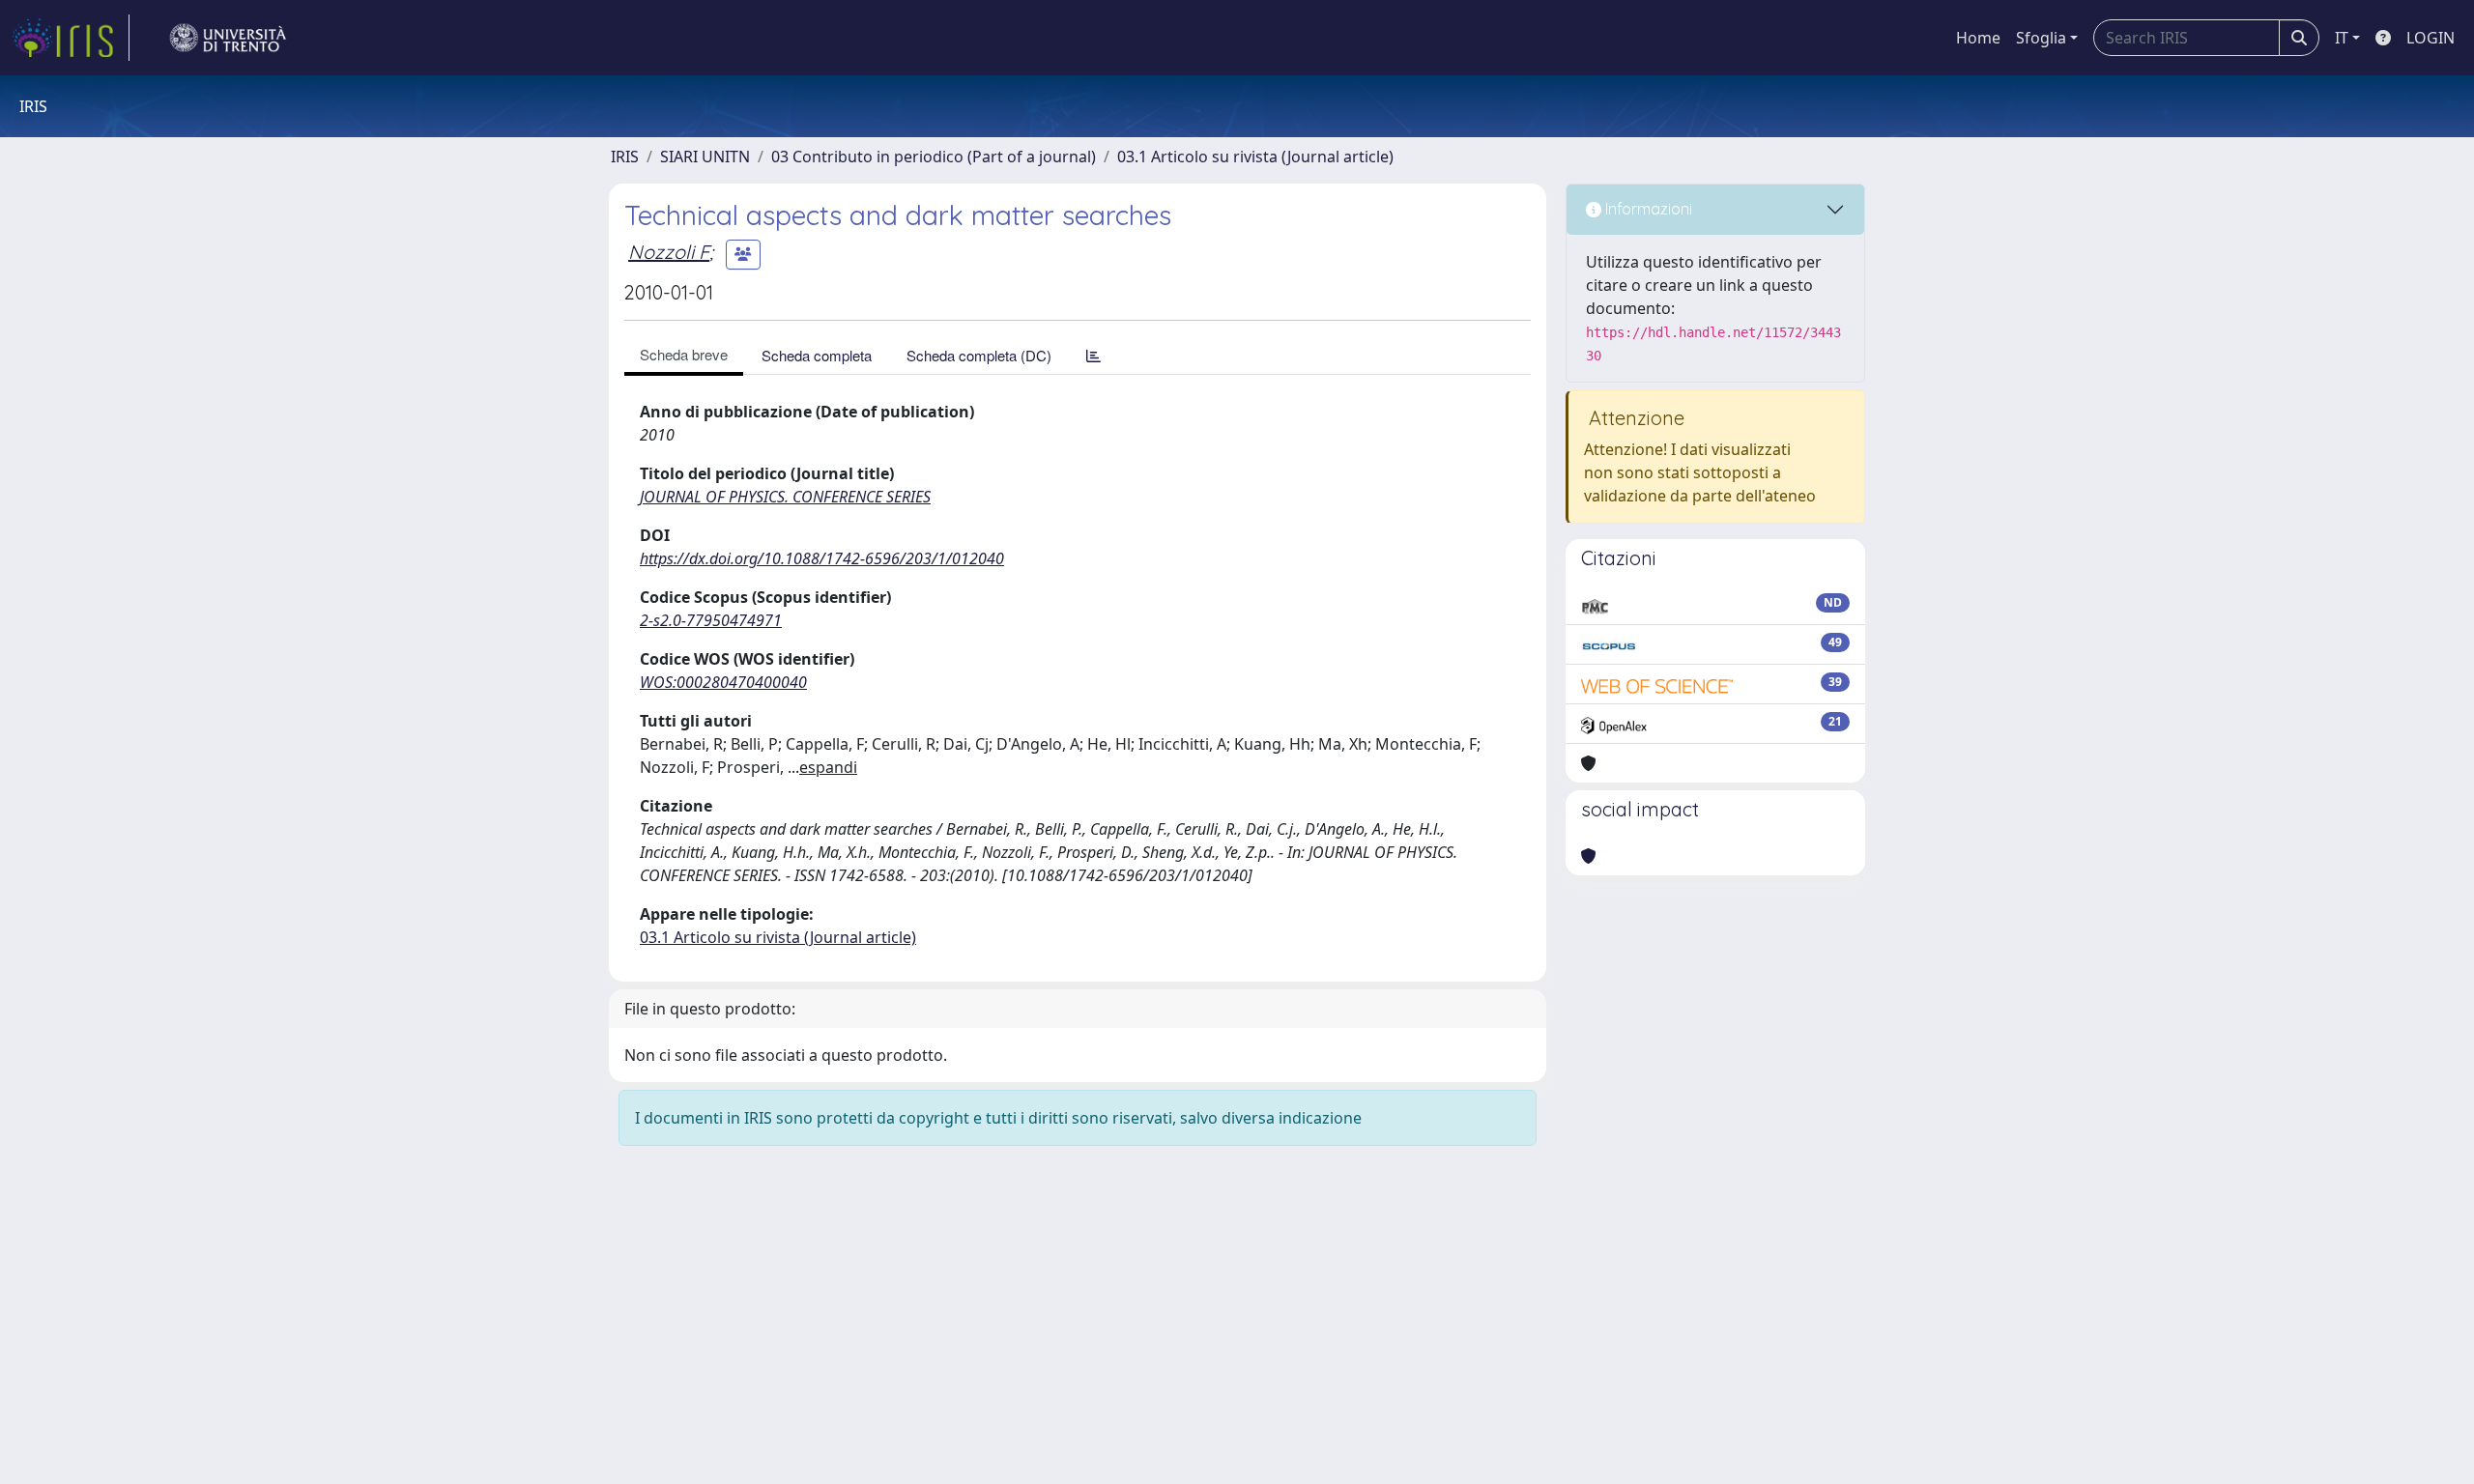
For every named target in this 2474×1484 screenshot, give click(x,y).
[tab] (1093, 355)
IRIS (625, 157)
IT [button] (2342, 38)
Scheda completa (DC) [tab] (979, 355)
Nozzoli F (669, 252)
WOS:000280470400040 (723, 682)
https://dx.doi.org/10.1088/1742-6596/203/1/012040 (822, 558)
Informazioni (1647, 209)
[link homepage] (71, 38)
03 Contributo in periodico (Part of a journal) (934, 157)
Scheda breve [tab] (684, 354)
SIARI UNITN (705, 157)
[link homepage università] (228, 38)
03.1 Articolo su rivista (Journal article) (1255, 157)
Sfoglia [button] (2041, 38)
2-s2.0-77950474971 (711, 620)
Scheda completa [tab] (817, 355)
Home (1978, 38)
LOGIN (2431, 38)
